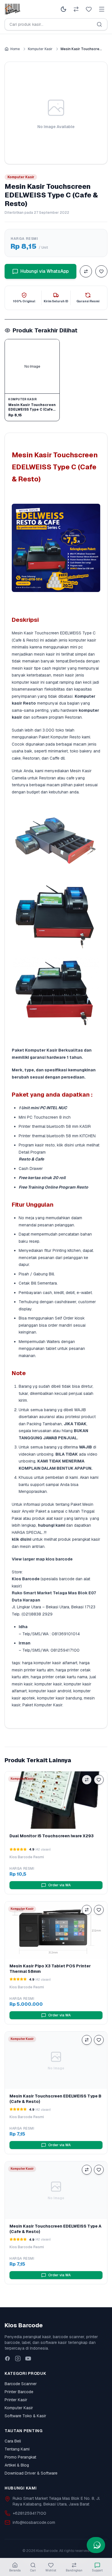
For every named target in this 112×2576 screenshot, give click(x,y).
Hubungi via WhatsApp (45, 271)
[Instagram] (18, 2359)
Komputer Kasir (40, 49)
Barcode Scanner (21, 2384)
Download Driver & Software (31, 2473)
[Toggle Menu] (102, 9)
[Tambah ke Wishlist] (101, 271)
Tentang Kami (17, 2449)
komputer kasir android (50, 1691)
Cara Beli (13, 2441)
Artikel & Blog (17, 2465)
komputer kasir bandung (59, 1698)
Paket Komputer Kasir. (43, 1705)
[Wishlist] (89, 9)
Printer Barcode (19, 2392)
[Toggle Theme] (63, 9)
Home (15, 49)
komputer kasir (48, 1684)
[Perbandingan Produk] (76, 9)
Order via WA (59, 1885)
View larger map (28, 1559)
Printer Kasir (16, 2400)
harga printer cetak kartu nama (59, 1677)
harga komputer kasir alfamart (50, 1663)
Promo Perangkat (20, 2457)
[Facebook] (7, 2359)
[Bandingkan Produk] (86, 271)
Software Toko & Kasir (25, 2416)
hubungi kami (52, 1525)
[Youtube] (28, 2359)
